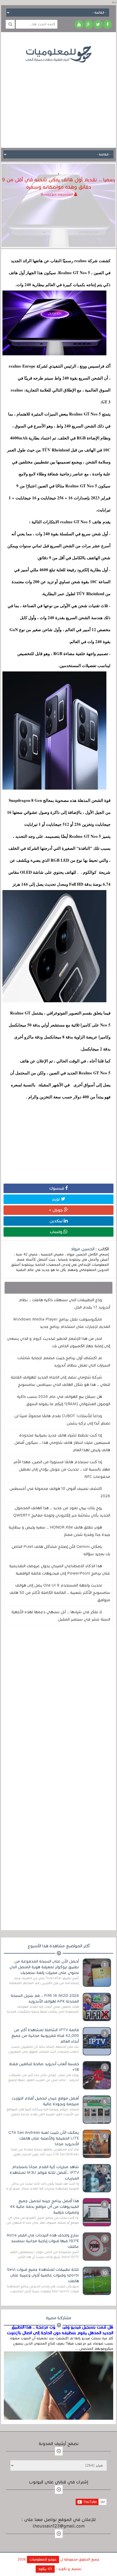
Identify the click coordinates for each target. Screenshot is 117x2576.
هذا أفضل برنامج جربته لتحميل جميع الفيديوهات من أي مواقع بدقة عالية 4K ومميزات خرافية (44, 2207)
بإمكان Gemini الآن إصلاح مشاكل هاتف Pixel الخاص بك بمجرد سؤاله (61, 1550)
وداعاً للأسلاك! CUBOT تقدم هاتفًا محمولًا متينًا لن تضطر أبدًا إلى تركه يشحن (62, 1420)
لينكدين (57, 1221)
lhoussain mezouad (57, 195)
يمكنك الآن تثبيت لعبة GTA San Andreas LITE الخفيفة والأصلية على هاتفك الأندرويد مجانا (44, 2138)
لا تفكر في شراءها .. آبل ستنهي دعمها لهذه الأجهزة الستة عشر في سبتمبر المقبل (61, 1616)
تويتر (56, 1199)
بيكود (43, 2569)
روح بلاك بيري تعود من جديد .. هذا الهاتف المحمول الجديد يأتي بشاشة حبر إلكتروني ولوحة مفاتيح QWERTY (62, 1512)
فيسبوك (57, 1188)
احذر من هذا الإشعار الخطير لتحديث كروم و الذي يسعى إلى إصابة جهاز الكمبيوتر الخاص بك (59, 1342)
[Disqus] (58, 1705)
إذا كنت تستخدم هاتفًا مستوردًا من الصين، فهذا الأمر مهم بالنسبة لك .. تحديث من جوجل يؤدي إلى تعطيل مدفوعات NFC (62, 1469)
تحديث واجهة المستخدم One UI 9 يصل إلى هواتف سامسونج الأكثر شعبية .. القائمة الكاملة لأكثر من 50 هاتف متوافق (60, 1593)
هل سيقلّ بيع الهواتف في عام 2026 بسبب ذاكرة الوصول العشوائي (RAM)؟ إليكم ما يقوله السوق (64, 1400)
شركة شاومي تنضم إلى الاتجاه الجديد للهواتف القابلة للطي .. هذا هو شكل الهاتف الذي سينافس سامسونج (61, 1381)
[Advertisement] (59, 101)
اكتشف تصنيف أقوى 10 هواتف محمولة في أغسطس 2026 (60, 1492)
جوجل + (56, 1210)
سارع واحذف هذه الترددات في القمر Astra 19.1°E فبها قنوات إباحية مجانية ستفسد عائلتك (43, 2241)
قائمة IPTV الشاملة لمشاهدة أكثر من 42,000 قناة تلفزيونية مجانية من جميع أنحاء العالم (45, 2036)
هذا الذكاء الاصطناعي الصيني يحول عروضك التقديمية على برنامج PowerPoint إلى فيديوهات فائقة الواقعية (60, 1570)
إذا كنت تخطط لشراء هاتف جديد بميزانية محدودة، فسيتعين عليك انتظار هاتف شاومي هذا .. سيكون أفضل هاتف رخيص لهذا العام (62, 1443)
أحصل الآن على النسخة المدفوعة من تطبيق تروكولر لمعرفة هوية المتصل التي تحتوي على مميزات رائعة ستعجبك (44, 1967)
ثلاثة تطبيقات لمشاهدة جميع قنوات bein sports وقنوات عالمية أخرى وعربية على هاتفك (43, 2275)
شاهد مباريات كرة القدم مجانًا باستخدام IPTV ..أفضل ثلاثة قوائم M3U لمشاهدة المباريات (44, 2172)
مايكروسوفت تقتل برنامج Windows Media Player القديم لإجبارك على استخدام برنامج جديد (62, 1323)
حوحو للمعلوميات (43, 2559)
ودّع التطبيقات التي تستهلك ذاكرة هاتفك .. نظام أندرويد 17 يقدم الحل (64, 1304)
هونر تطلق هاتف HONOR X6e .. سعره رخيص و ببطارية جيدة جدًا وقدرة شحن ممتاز (59, 1531)
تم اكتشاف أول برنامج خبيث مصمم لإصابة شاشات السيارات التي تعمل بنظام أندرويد (64, 1362)
